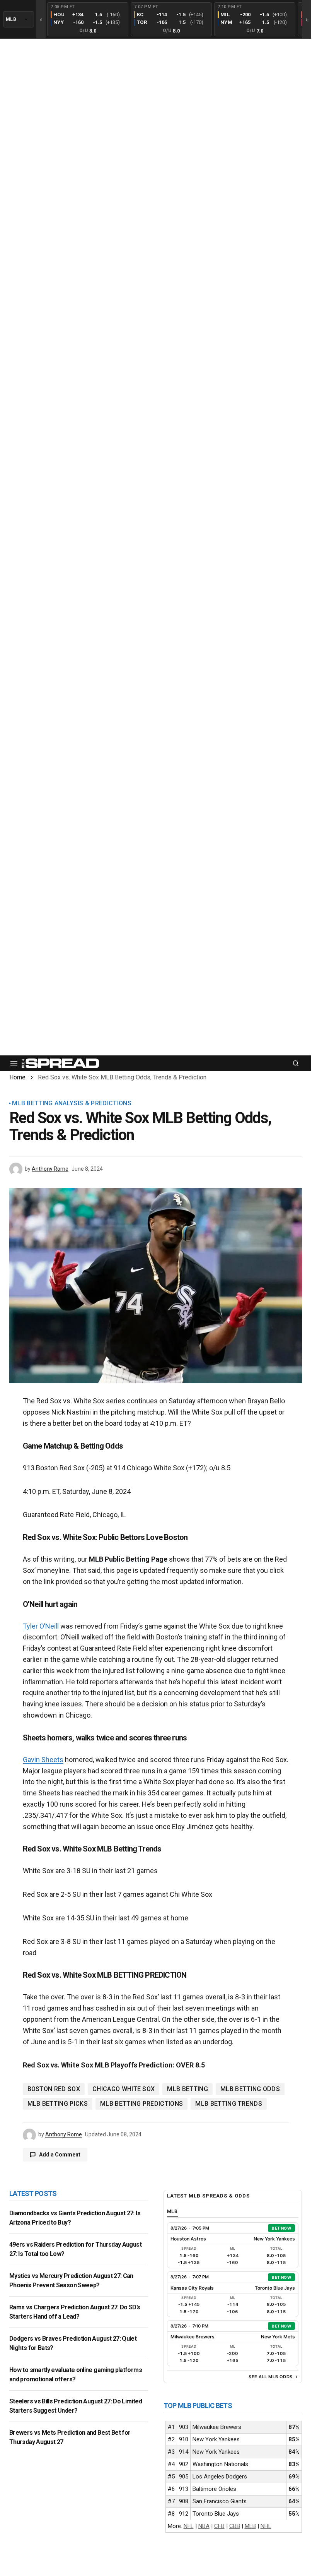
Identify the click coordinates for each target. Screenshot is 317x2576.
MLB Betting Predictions (141, 2104)
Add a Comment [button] (60, 2155)
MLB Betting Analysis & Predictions (72, 1103)
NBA (204, 2526)
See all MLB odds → (274, 2377)
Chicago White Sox (124, 2089)
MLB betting (187, 2089)
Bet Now (281, 2228)
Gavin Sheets (43, 1760)
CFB (219, 2526)
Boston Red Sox (54, 2089)
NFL (189, 2526)
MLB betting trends (229, 2104)
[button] (14, 1063)
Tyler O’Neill (41, 1626)
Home (17, 1077)
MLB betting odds (250, 2089)
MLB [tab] (173, 2211)
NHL (266, 2526)
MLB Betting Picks (58, 2104)
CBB (235, 2526)
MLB (250, 2526)
